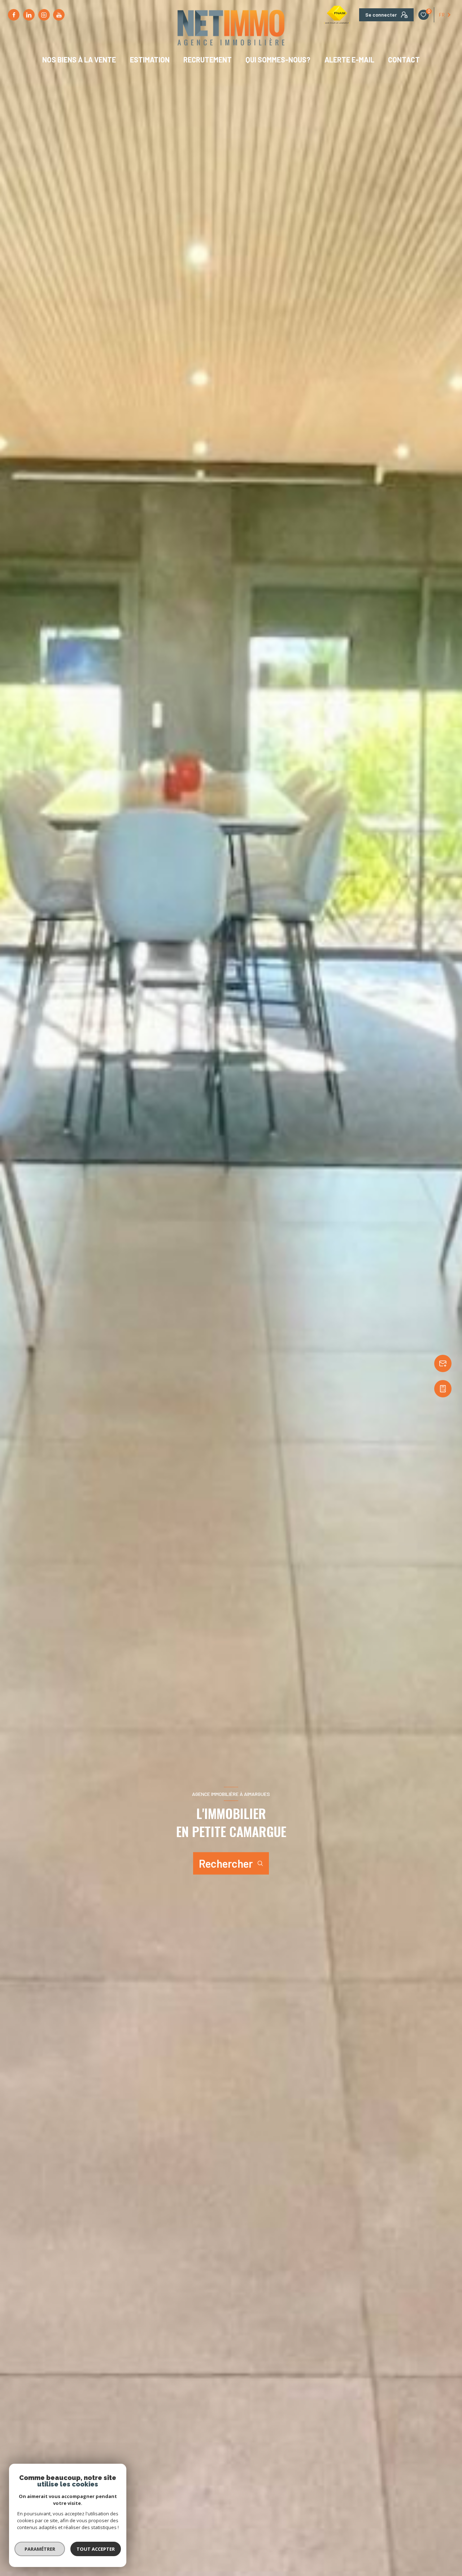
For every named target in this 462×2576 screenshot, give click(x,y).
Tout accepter (96, 2549)
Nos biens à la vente (79, 60)
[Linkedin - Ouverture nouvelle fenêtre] (29, 15)
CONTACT (404, 60)
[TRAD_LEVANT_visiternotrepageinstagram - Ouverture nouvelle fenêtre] (44, 15)
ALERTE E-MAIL (349, 60)
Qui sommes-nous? (278, 60)
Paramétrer (40, 2549)
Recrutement (208, 60)
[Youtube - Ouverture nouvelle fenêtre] (59, 15)
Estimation (149, 60)
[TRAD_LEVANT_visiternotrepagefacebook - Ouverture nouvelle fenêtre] (14, 15)
